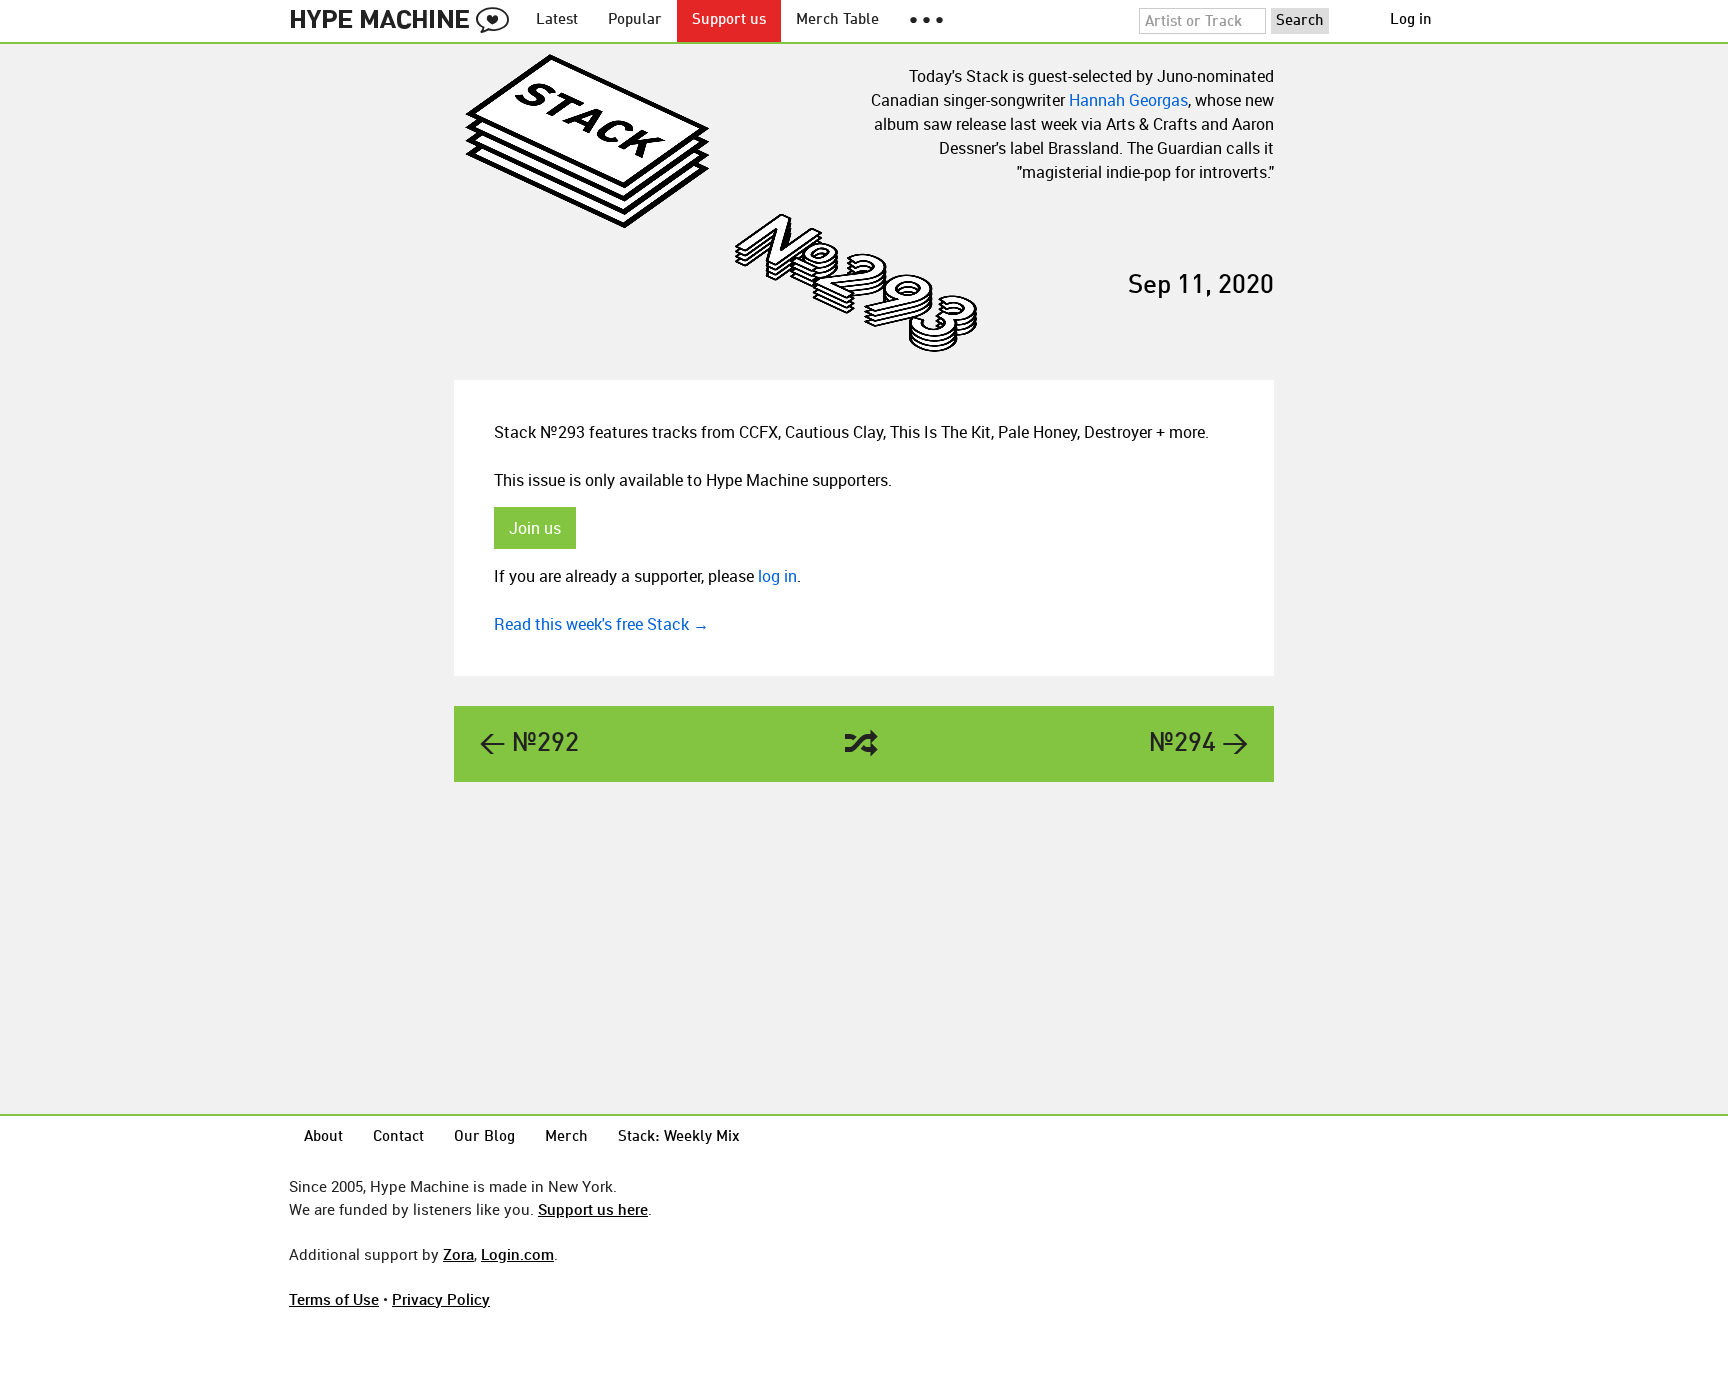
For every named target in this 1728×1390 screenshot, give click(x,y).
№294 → (1199, 744)
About (323, 1137)
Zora (458, 1254)
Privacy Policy (441, 1299)
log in (777, 576)
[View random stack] (861, 744)
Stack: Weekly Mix (679, 1137)
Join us (535, 528)
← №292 (529, 744)
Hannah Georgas (1128, 100)
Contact (398, 1137)
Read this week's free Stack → (601, 624)
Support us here (593, 1209)
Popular (635, 20)
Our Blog (484, 1137)
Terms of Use (334, 1299)
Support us (729, 20)
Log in (1411, 20)
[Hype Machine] (405, 21)
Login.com (517, 1254)
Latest (557, 20)
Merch (566, 1137)
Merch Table (837, 20)
